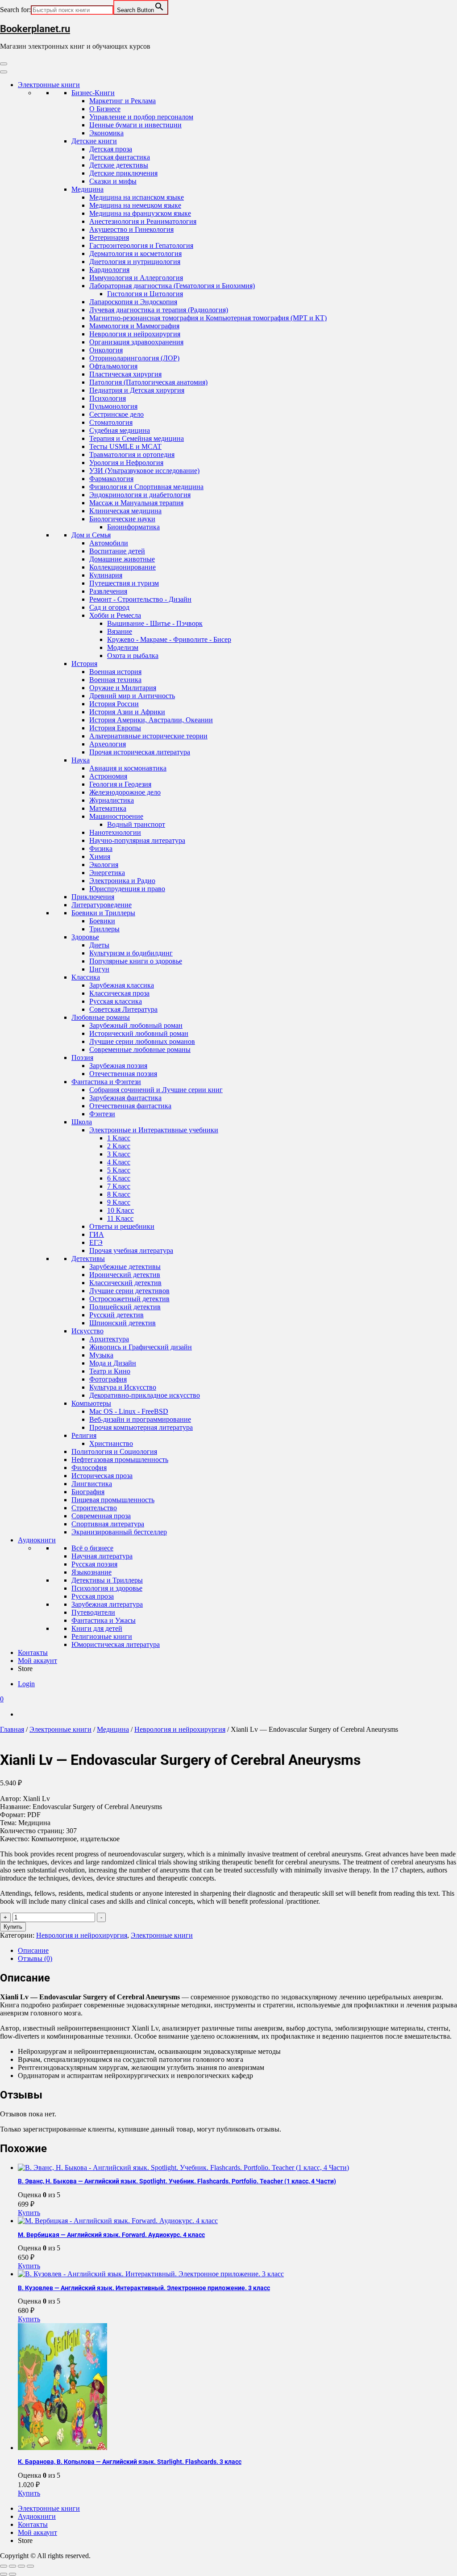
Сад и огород (109, 607)
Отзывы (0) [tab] (35, 1958)
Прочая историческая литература (140, 752)
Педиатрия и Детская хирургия (137, 390)
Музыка (101, 1355)
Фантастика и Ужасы (104, 1620)
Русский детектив (116, 1315)
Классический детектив (125, 1283)
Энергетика (107, 873)
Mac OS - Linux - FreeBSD (129, 1411)
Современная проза (101, 1516)
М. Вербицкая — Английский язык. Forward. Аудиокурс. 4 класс (111, 2235)
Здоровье (85, 937)
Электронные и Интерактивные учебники (154, 1130)
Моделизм (123, 647)
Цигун (99, 969)
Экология (104, 865)
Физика (101, 848)
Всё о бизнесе (92, 1548)
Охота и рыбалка (133, 656)
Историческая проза (102, 1476)
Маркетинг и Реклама (123, 101)
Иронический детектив (125, 1275)
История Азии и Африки (127, 712)
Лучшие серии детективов (129, 1291)
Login (26, 1684)
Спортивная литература (108, 1524)
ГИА (97, 1234)
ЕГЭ (96, 1242)
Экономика (106, 133)
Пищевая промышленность (113, 1500)
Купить (13, 1927)
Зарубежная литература (107, 1604)
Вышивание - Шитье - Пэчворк (155, 623)
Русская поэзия (94, 1564)
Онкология (106, 350)
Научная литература (102, 1556)
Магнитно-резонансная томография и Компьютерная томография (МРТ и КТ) (208, 318)
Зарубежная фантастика (125, 1098)
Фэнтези (102, 1114)
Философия (89, 1468)
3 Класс (119, 1154)
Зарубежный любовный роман (136, 1025)
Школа (82, 1122)
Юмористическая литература (116, 1644)
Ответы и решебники (122, 1226)
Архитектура (109, 1339)
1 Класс (119, 1138)
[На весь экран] (12, 2566)
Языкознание (91, 1572)
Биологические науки (122, 519)
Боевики (102, 921)
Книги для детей (97, 1628)
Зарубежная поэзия (118, 1066)
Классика (86, 977)
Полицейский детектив (125, 1307)
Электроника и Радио (122, 881)
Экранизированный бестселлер (119, 1532)
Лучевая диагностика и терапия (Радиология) (159, 310)
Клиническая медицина (125, 511)
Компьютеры (91, 1403)
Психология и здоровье (107, 1588)
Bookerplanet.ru (35, 29)
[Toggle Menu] (4, 72)
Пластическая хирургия (125, 374)
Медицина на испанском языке (137, 197)
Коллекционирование (123, 567)
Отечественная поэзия (123, 1074)
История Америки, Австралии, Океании (151, 720)
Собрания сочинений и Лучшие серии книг (156, 1090)
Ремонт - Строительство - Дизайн (140, 599)
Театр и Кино (110, 1371)
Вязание (120, 631)
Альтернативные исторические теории (148, 736)
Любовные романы (101, 1017)
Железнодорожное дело (125, 792)
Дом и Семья (91, 535)
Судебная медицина (120, 430)
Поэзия (82, 1058)
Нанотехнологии (115, 832)
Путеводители (93, 1612)
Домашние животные (122, 559)
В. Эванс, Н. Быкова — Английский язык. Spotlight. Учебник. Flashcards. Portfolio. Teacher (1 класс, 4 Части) (177, 2181)
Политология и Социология (114, 1451)
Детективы (88, 1259)
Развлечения (108, 591)
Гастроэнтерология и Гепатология (141, 245)
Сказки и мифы (113, 181)
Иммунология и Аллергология (136, 278)
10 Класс (120, 1210)
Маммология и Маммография (134, 326)
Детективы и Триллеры (107, 1580)
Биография (88, 1492)
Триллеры (104, 929)
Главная (12, 1729)
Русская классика (116, 1001)
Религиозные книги (102, 1636)
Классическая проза (119, 993)
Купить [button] (29, 2213)
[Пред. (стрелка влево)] (4, 2574)
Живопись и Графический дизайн (141, 1347)
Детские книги (94, 141)
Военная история (115, 672)
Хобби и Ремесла (115, 615)
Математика (108, 808)
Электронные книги (49, 85)
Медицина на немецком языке (135, 205)
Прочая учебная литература (131, 1250)
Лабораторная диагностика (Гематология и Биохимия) (172, 286)
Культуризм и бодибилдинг (131, 953)
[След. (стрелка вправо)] (12, 2574)
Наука (81, 760)
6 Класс (119, 1178)
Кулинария (106, 575)
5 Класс (119, 1170)
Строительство (94, 1508)
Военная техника (115, 680)
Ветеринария (109, 237)
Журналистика (112, 800)
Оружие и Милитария (123, 688)
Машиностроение (116, 816)
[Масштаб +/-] (4, 2566)
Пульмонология (113, 406)
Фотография (108, 1379)
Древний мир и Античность (132, 696)
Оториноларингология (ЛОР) (134, 358)
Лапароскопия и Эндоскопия (133, 302)
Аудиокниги (37, 1540)
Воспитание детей (117, 551)
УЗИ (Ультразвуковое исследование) (144, 471)
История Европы (115, 728)
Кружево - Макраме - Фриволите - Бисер (169, 639)
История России (114, 704)
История (84, 664)
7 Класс (119, 1186)
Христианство (111, 1443)
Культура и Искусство (123, 1387)
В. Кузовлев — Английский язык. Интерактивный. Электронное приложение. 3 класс (144, 2288)
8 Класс (119, 1194)
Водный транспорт (136, 824)
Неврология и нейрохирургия (135, 334)
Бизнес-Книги (93, 93)
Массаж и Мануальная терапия (136, 503)
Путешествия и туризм (124, 583)
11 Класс (120, 1218)
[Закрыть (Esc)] (30, 2566)
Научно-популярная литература (137, 840)
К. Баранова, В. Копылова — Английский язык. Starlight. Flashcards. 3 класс (130, 2462)
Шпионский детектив (123, 1323)
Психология (108, 398)
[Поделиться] (21, 2566)
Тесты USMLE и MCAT (125, 446)
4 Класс (119, 1162)
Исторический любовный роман (139, 1033)
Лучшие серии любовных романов (142, 1041)
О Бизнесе (105, 109)
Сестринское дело (116, 414)
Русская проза (93, 1596)
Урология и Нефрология (126, 463)
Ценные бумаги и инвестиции (135, 125)
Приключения (93, 897)
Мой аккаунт (37, 1661)
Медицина (87, 189)
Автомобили (109, 543)
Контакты (33, 1652)
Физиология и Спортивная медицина (146, 487)
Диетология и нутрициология (135, 262)
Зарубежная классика (122, 985)
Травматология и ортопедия (132, 454)
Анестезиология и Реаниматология (143, 221)
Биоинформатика (133, 527)
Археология (108, 744)
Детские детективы (119, 165)
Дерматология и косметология (135, 253)
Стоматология (111, 422)
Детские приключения (123, 173)
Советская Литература (123, 1009)
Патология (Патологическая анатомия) (148, 382)
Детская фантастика (120, 157)
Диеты (99, 945)
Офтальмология (113, 366)
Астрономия (108, 776)
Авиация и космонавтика (128, 768)
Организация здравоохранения (136, 342)
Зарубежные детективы (125, 1267)
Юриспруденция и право (127, 889)
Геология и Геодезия (120, 784)
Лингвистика (92, 1484)
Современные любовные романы (140, 1049)
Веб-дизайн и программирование (140, 1419)
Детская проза (111, 149)
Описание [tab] (33, 1950)
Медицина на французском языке (140, 213)
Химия (100, 857)
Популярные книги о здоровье (136, 961)
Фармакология (111, 479)
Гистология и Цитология (145, 294)
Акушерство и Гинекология (131, 229)
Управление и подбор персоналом (141, 117)
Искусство (87, 1331)
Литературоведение (102, 905)
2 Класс (119, 1146)
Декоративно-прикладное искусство (145, 1395)
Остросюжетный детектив (129, 1299)
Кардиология (109, 270)
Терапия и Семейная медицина (137, 438)
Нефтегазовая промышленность (120, 1460)
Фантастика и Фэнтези (106, 1082)
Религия (84, 1435)
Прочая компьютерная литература (141, 1427)
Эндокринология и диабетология (140, 495)
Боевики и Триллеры (103, 913)
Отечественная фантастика (130, 1106)
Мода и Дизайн (113, 1363)
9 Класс (119, 1202)
